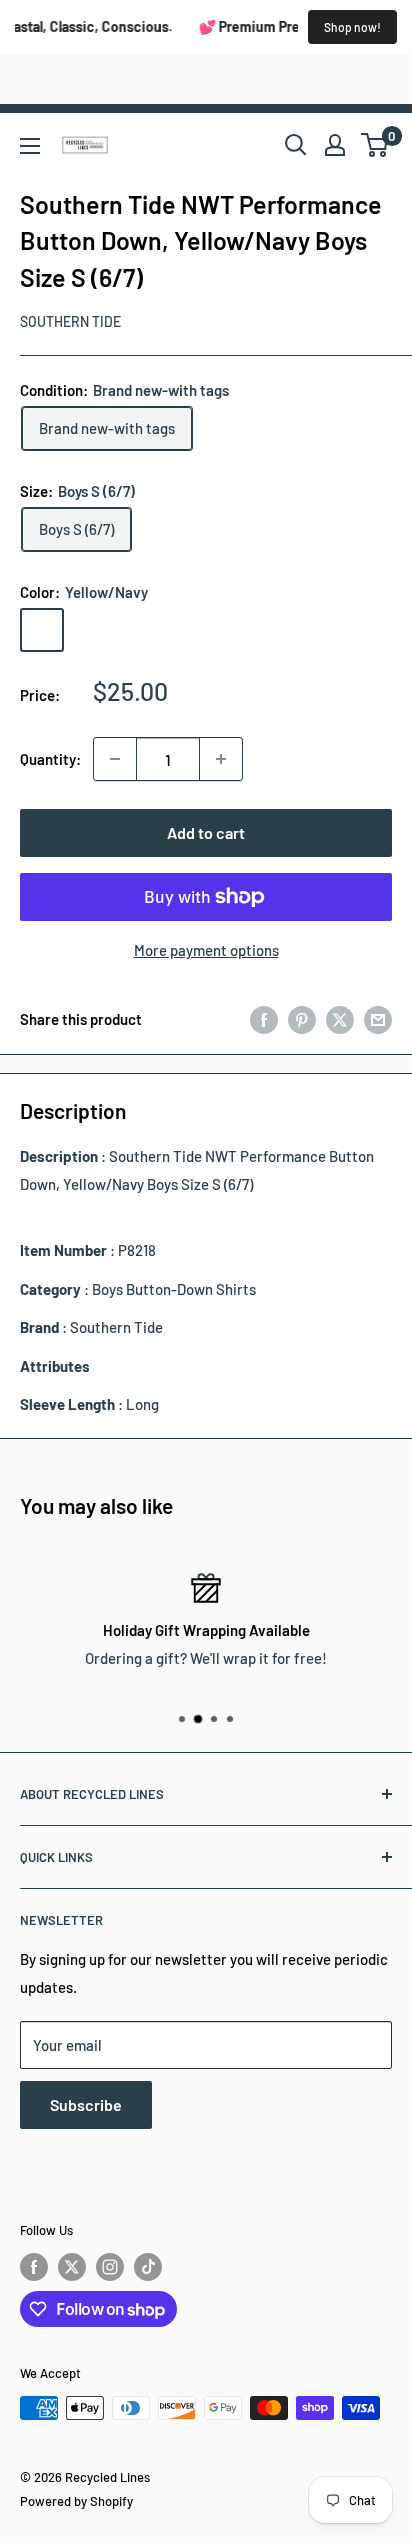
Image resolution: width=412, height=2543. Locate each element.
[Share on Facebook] (264, 1019)
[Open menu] (30, 146)
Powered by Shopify (76, 2501)
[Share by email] (378, 1019)
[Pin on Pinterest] (302, 1019)
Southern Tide (70, 321)
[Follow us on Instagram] (110, 2267)
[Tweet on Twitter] (340, 1019)
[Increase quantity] (221, 759)
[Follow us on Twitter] (72, 2267)
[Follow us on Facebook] (34, 2267)
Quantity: (50, 759)
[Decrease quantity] (115, 759)
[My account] (335, 145)
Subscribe (86, 2104)
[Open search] (296, 145)
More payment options (206, 950)
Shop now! (352, 27)
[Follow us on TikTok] (148, 2267)
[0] (375, 145)
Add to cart (206, 832)
